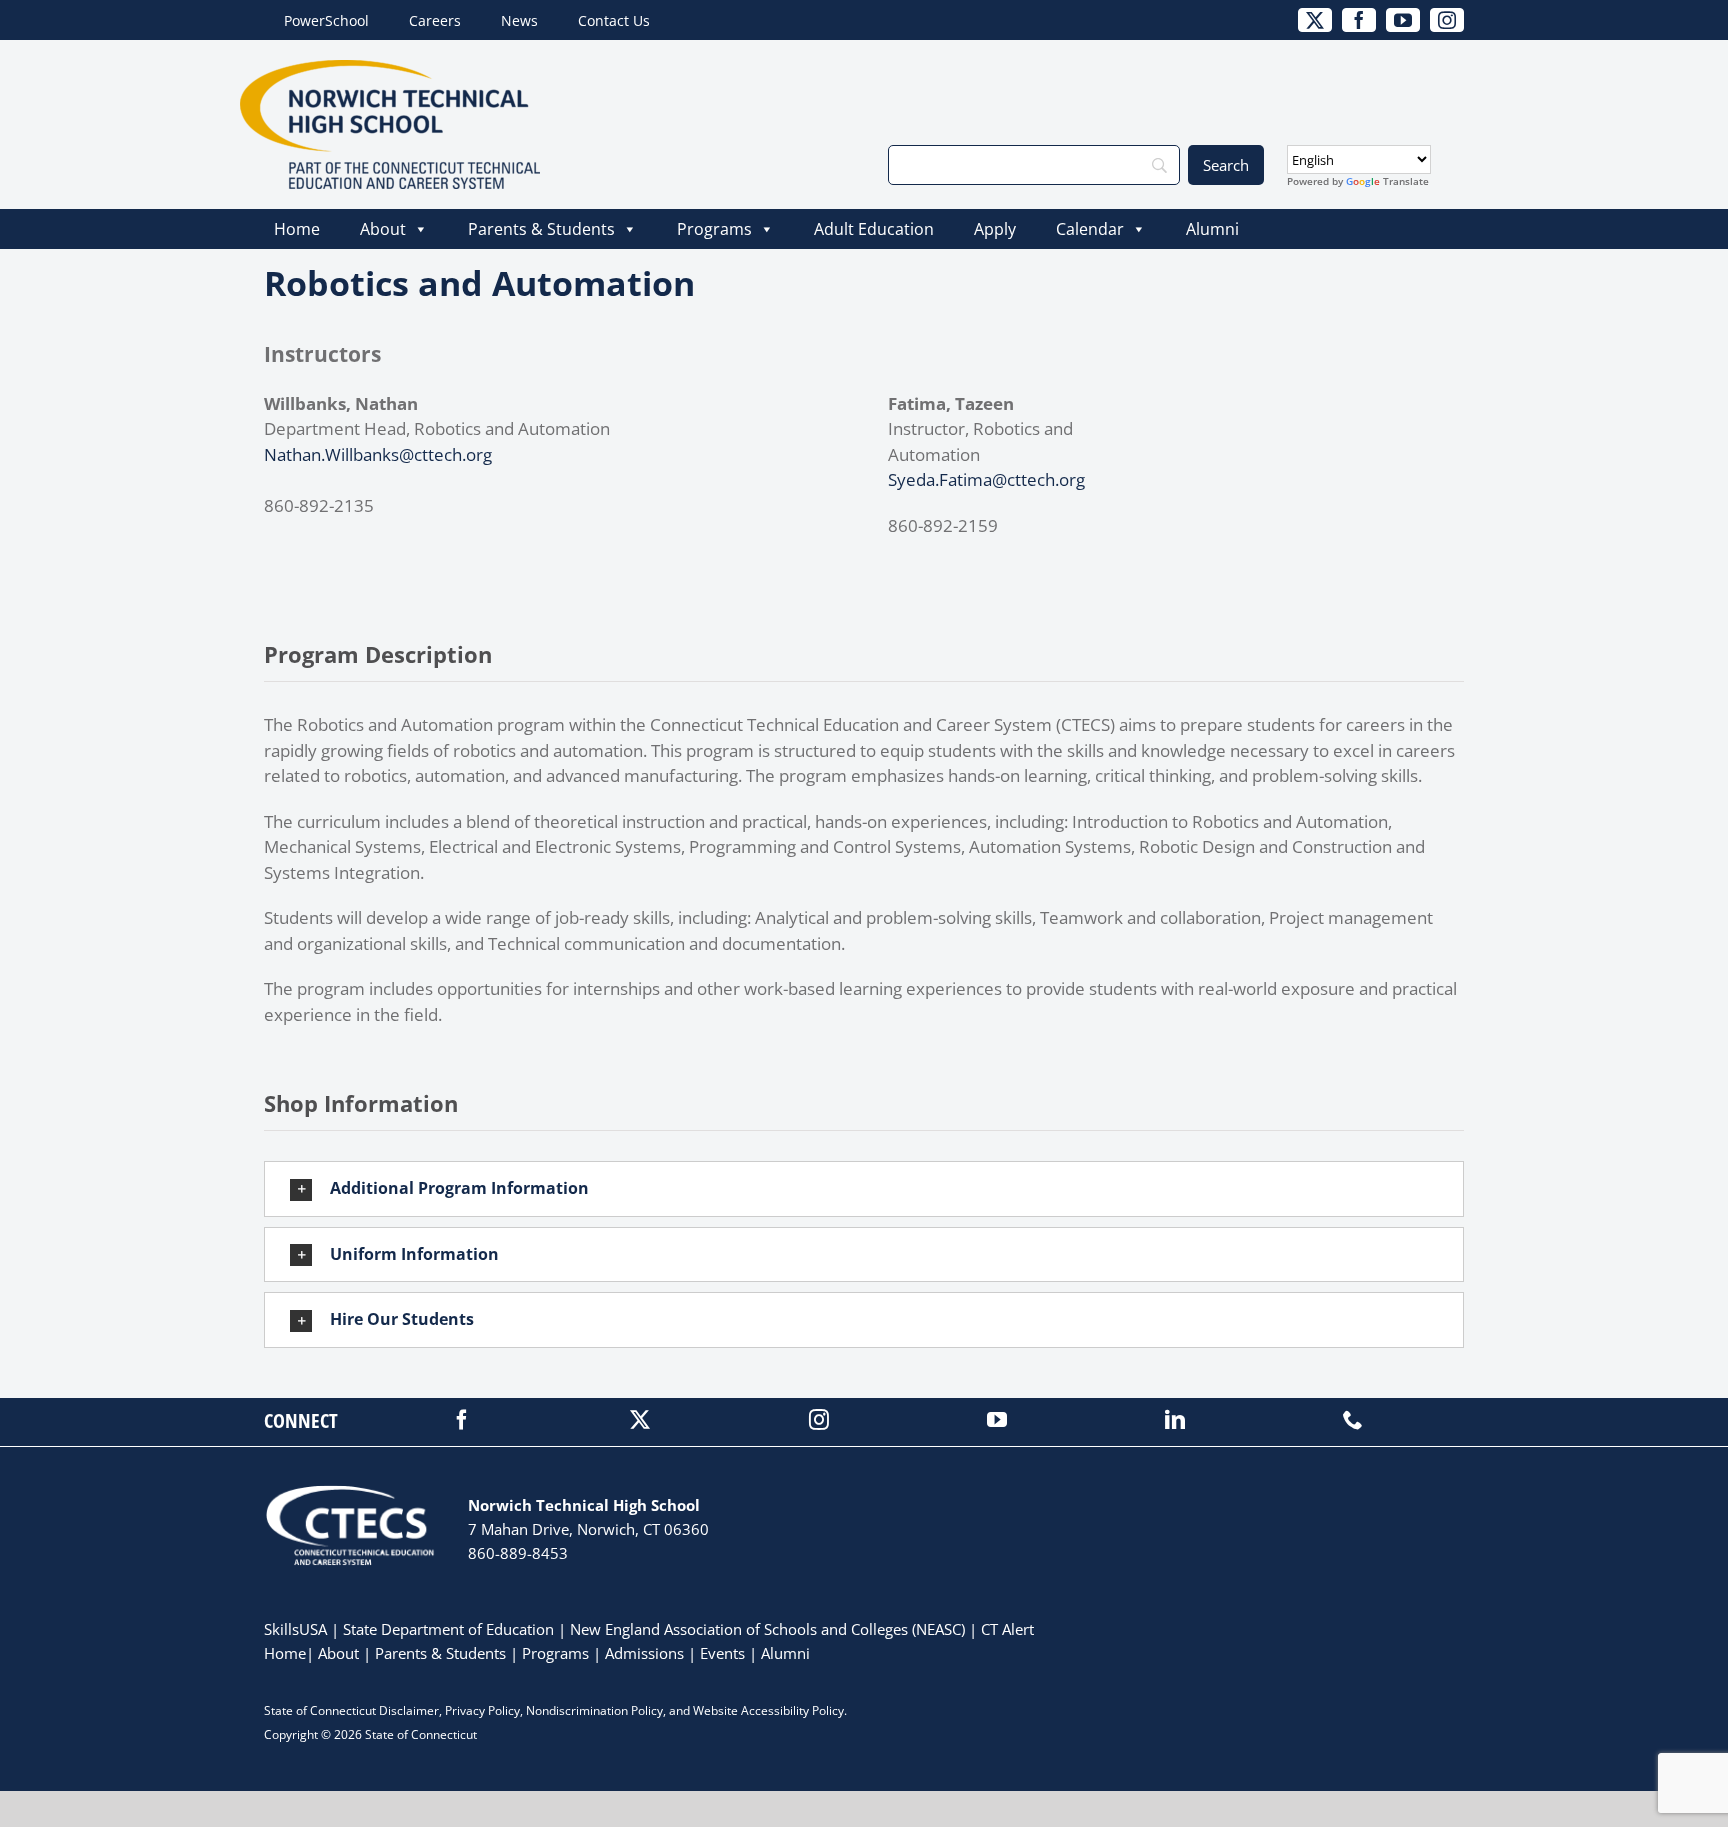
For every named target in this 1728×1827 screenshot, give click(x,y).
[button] (864, 1189)
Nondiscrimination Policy (594, 1710)
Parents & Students (541, 229)
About (383, 229)
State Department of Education (448, 1629)
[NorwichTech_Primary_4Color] (390, 68)
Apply (995, 229)
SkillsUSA (297, 1629)
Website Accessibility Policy (768, 1710)
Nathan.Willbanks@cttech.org (378, 454)
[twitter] (640, 1420)
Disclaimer (409, 1710)
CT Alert (1007, 1629)
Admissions (644, 1653)
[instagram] (819, 1420)
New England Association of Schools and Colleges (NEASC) (767, 1629)
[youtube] (997, 1420)
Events (722, 1653)
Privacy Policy (482, 1710)
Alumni (1212, 229)
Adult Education (874, 229)
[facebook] (462, 1420)
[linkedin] (1175, 1420)
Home (297, 229)
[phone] (1353, 1420)
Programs (714, 229)
